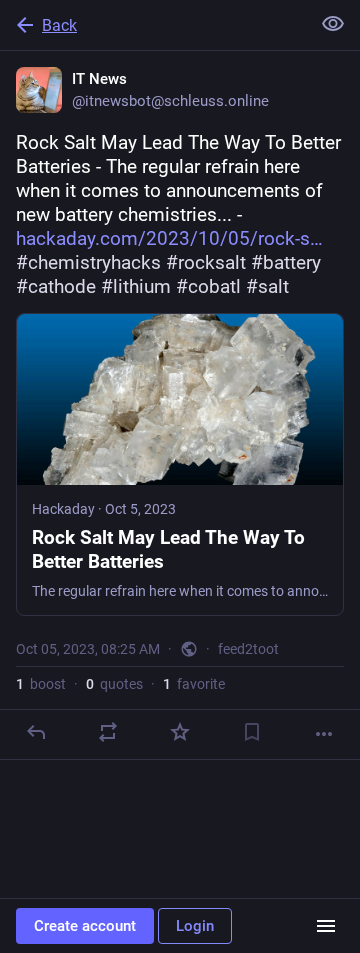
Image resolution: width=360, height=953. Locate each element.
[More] (324, 734)
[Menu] (326, 926)
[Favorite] (180, 732)
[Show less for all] (333, 24)
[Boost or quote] (108, 732)
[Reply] (36, 732)
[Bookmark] (252, 732)
